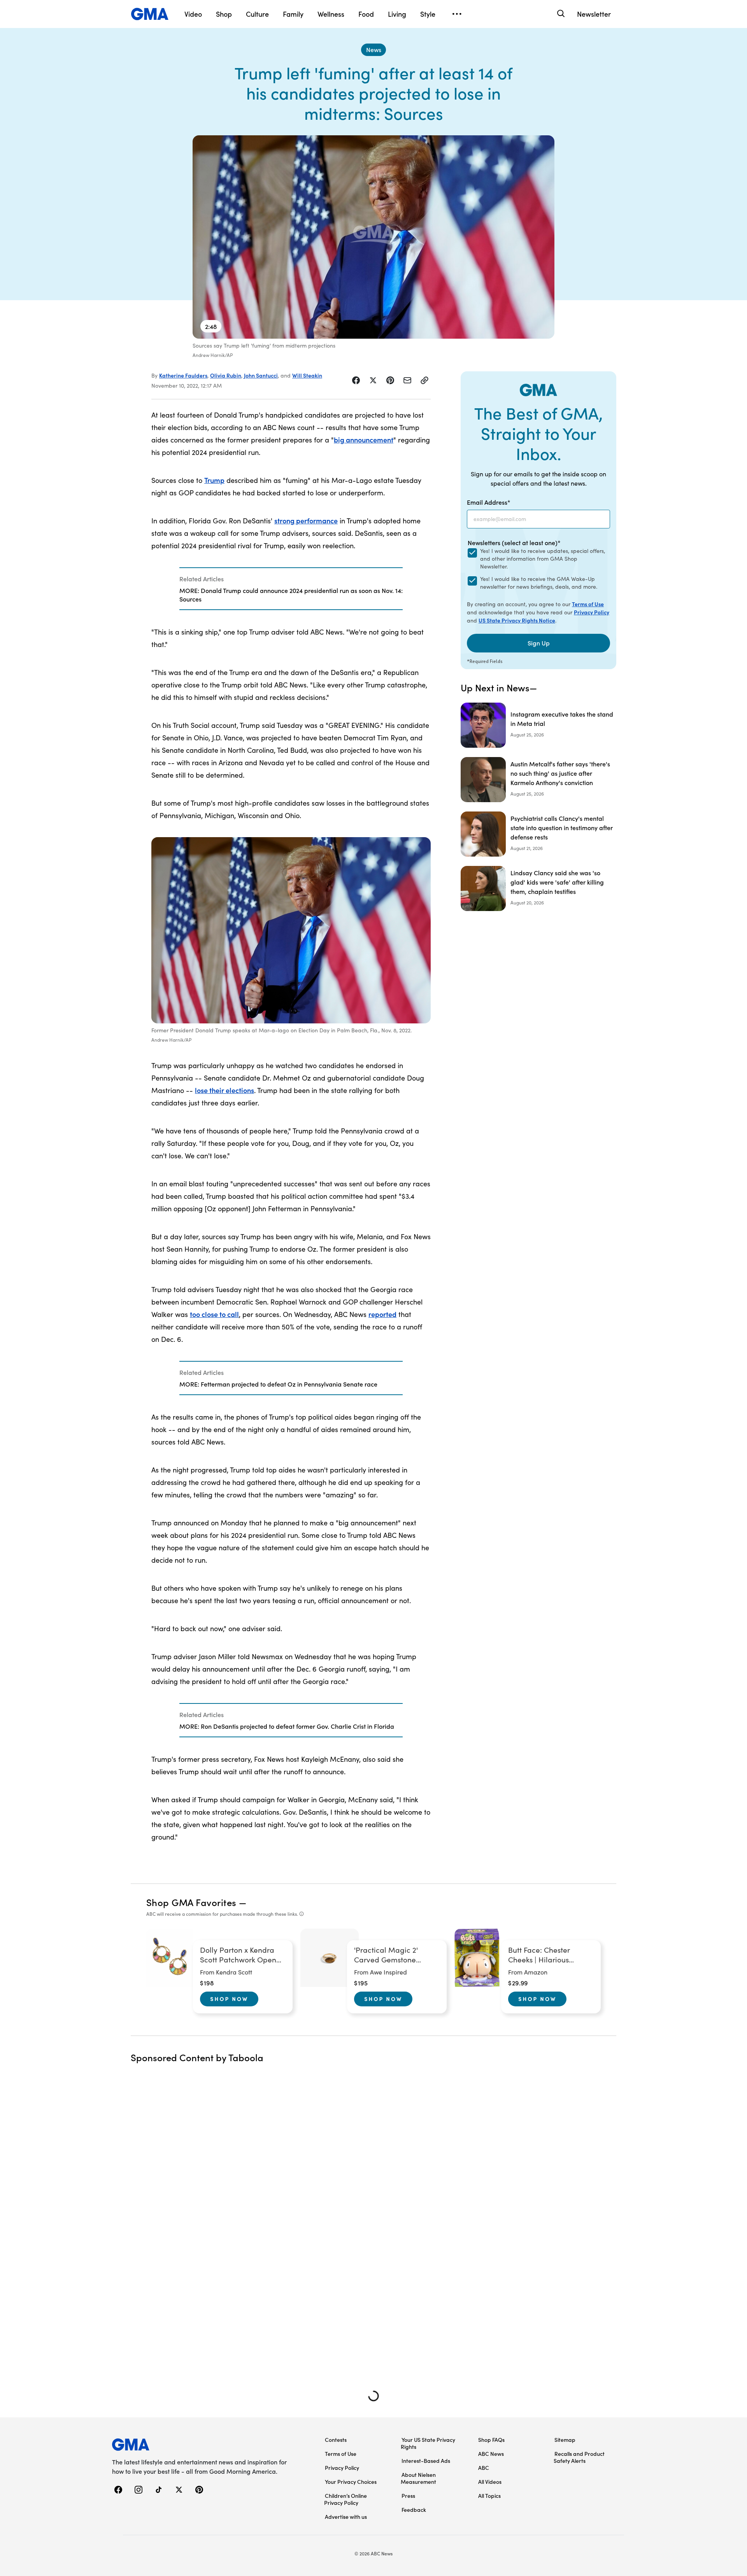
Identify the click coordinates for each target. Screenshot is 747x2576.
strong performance (306, 520)
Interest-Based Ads (426, 2461)
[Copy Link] (424, 380)
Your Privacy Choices (351, 2482)
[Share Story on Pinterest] (390, 380)
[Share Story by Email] (407, 380)
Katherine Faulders (183, 375)
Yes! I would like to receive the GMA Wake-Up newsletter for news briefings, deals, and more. (539, 583)
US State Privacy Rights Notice (517, 620)
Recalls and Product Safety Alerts (579, 2457)
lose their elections (224, 1090)
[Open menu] (457, 14)
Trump (214, 480)
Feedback (414, 2510)
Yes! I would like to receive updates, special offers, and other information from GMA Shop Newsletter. (543, 559)
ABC (484, 2468)
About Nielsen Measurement (418, 2478)
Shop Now (229, 1999)
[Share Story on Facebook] (356, 380)
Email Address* (489, 502)
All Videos (490, 2482)
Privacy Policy (592, 612)
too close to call (214, 1314)
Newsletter (594, 14)
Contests (336, 2440)
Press (408, 2496)
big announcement (364, 440)
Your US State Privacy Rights (428, 2443)
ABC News (491, 2454)
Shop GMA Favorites (191, 1902)
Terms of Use (588, 604)
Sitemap (565, 2440)
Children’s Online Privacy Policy (345, 2499)
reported (382, 1314)
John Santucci (261, 375)
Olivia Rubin (226, 375)
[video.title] (373, 237)
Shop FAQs (491, 2440)
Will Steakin (307, 375)
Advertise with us (346, 2517)
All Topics (489, 2496)
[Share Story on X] (373, 380)
